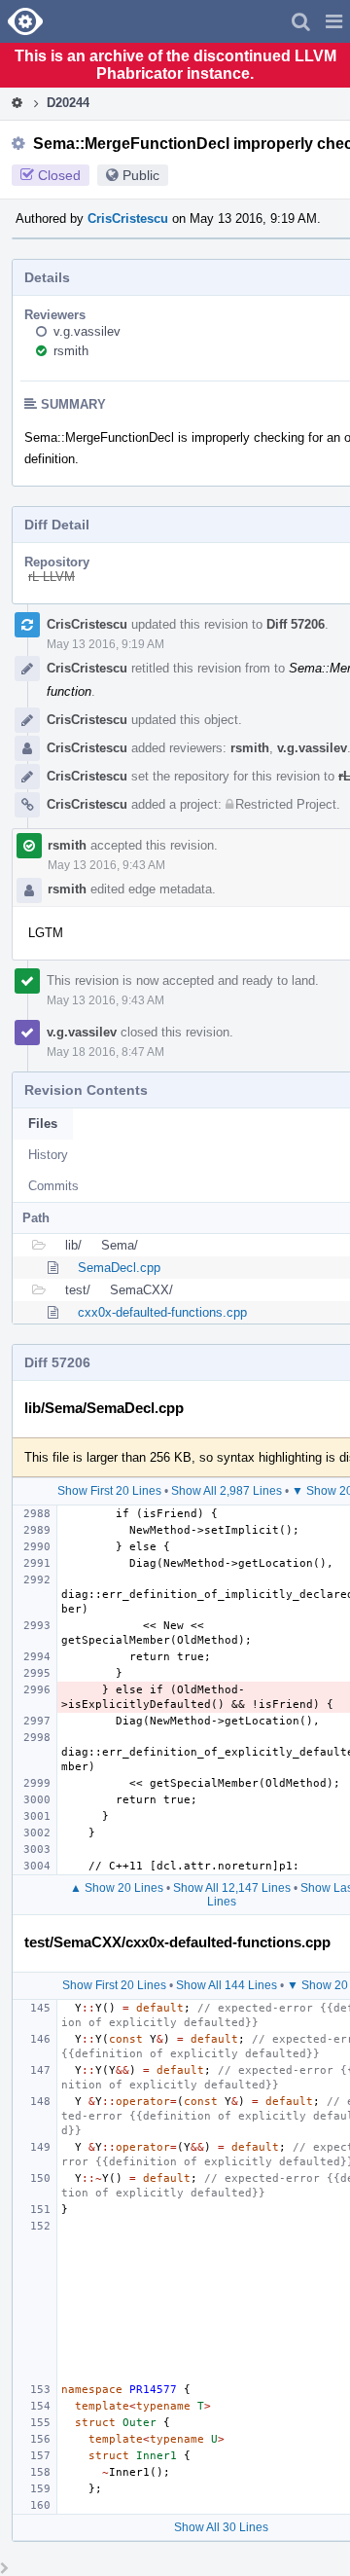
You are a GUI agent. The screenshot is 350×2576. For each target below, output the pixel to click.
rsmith (71, 351)
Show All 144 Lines (227, 1985)
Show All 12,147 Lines (232, 1888)
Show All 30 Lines (221, 2527)
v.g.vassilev (87, 331)
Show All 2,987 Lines (227, 1491)
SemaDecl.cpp (119, 1268)
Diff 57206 (296, 624)
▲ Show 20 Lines (117, 1888)
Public (141, 175)
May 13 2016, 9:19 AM (105, 644)
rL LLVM (52, 577)
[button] (334, 21)
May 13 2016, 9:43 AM (106, 865)
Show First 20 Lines (109, 1491)
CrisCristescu (128, 218)
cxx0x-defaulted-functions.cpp (162, 1312)
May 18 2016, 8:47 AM (105, 1052)
